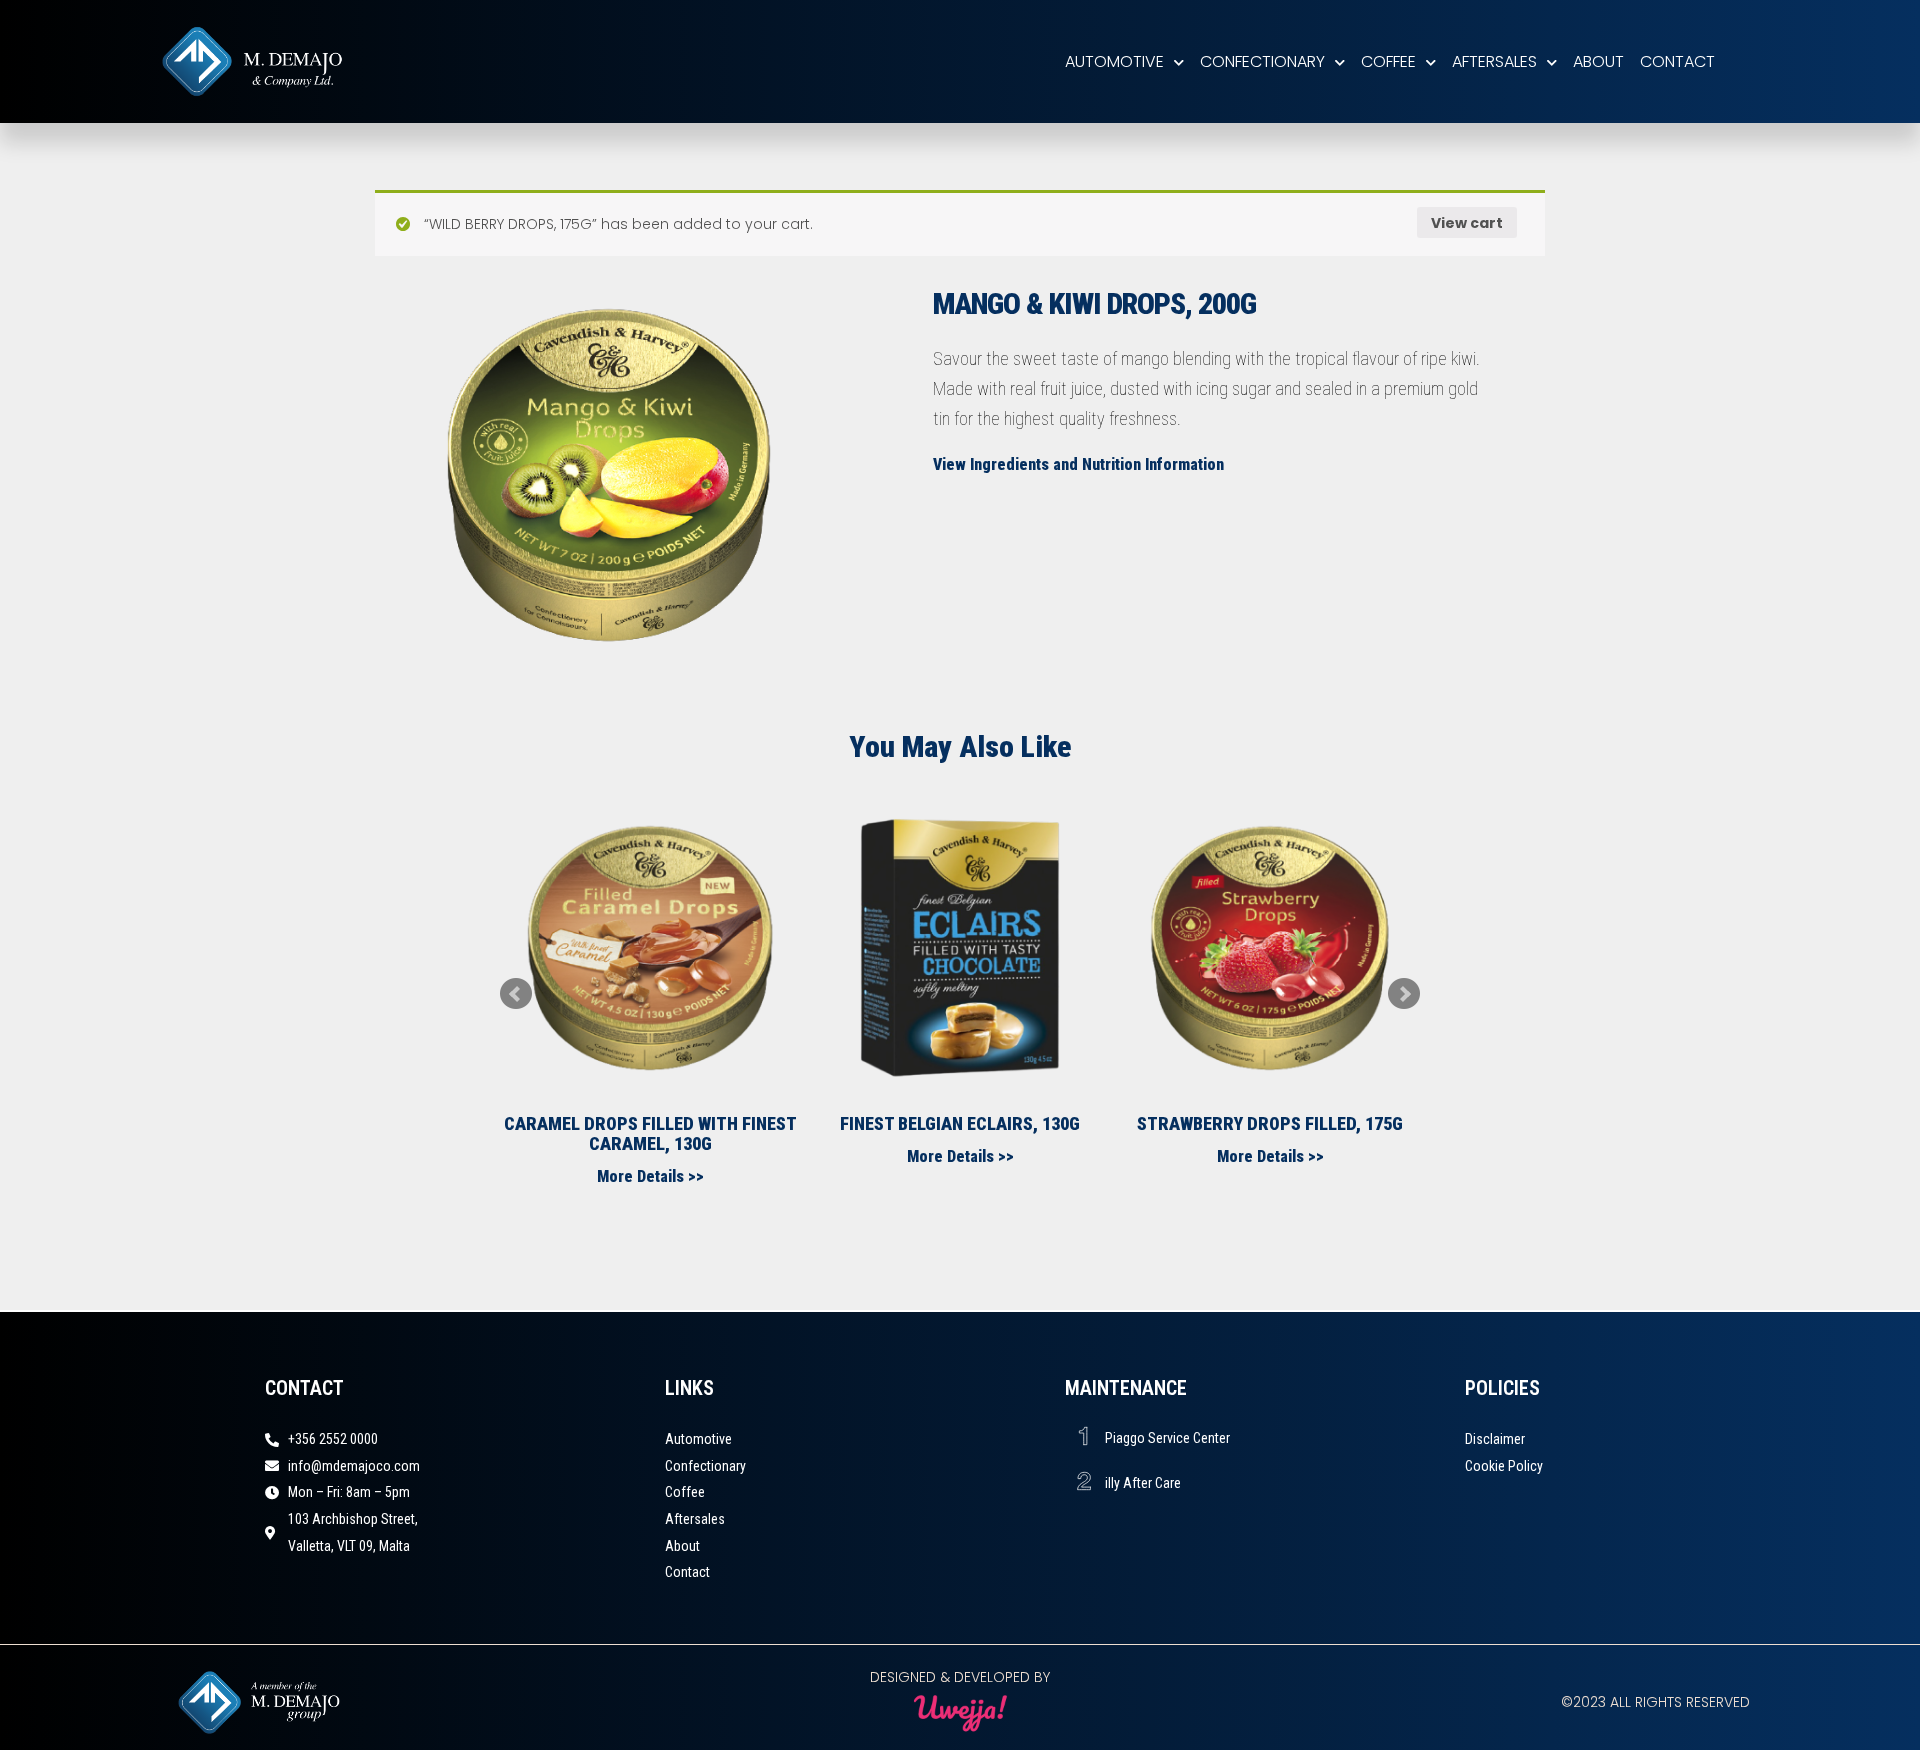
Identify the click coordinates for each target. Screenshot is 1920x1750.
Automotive (1114, 61)
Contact (1677, 61)
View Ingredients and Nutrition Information (1078, 464)
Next (1404, 994)
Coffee (1388, 61)
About (1598, 61)
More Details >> (650, 1176)
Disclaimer (1495, 1439)
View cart (1467, 223)
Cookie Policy (1504, 1466)
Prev (516, 994)
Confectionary (1262, 61)
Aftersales (1494, 61)
